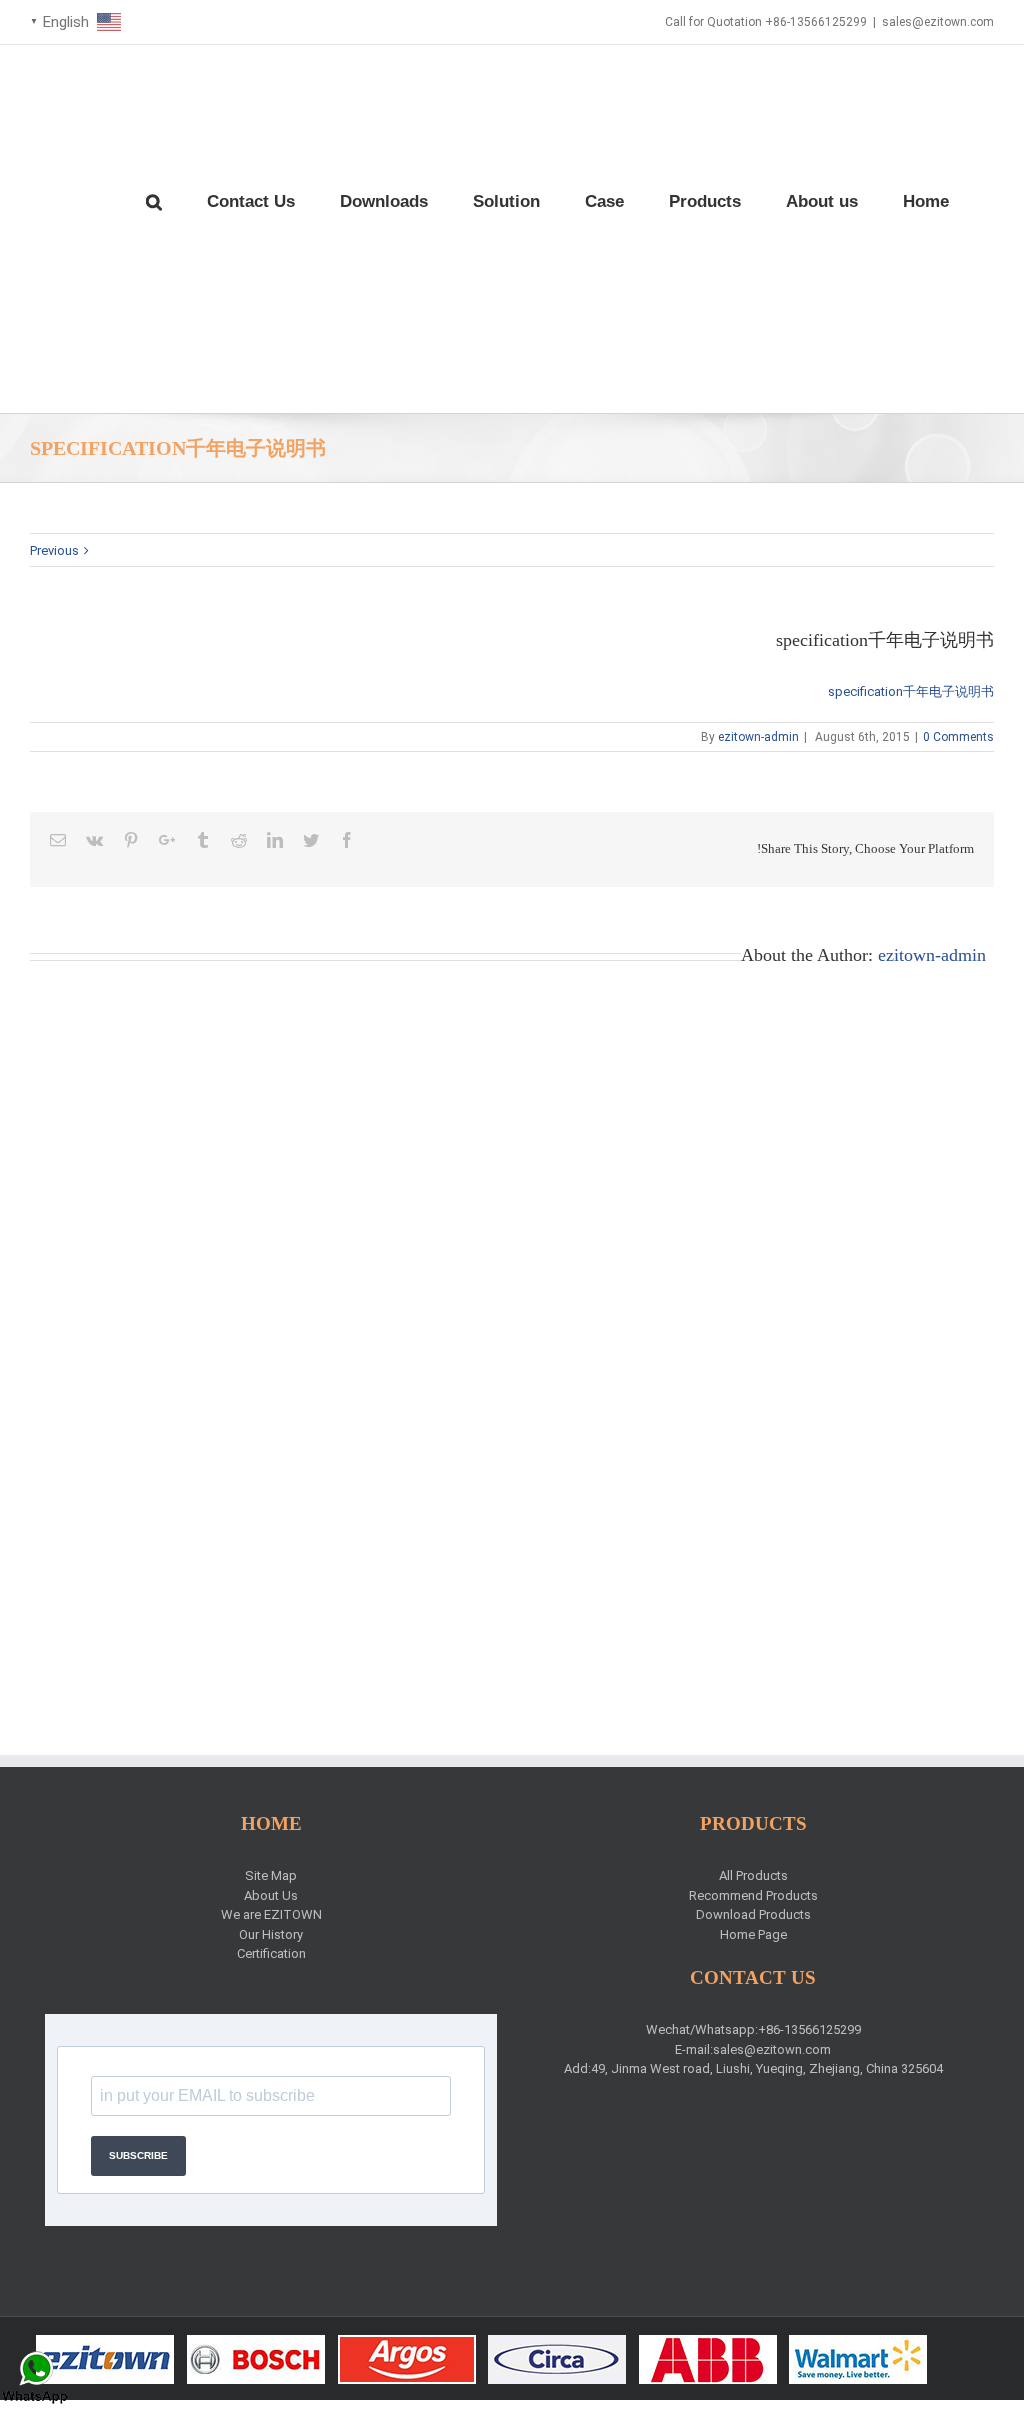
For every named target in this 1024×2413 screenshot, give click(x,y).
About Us (271, 1895)
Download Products (753, 1914)
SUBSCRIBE (138, 2155)
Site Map (271, 1875)
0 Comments (958, 737)
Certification (271, 1953)
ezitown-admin (758, 737)
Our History (271, 1934)
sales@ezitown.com (938, 22)
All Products (753, 1875)
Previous (54, 550)
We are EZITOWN (271, 1914)
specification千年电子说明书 (911, 691)
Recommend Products (753, 1895)
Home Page (753, 1934)
